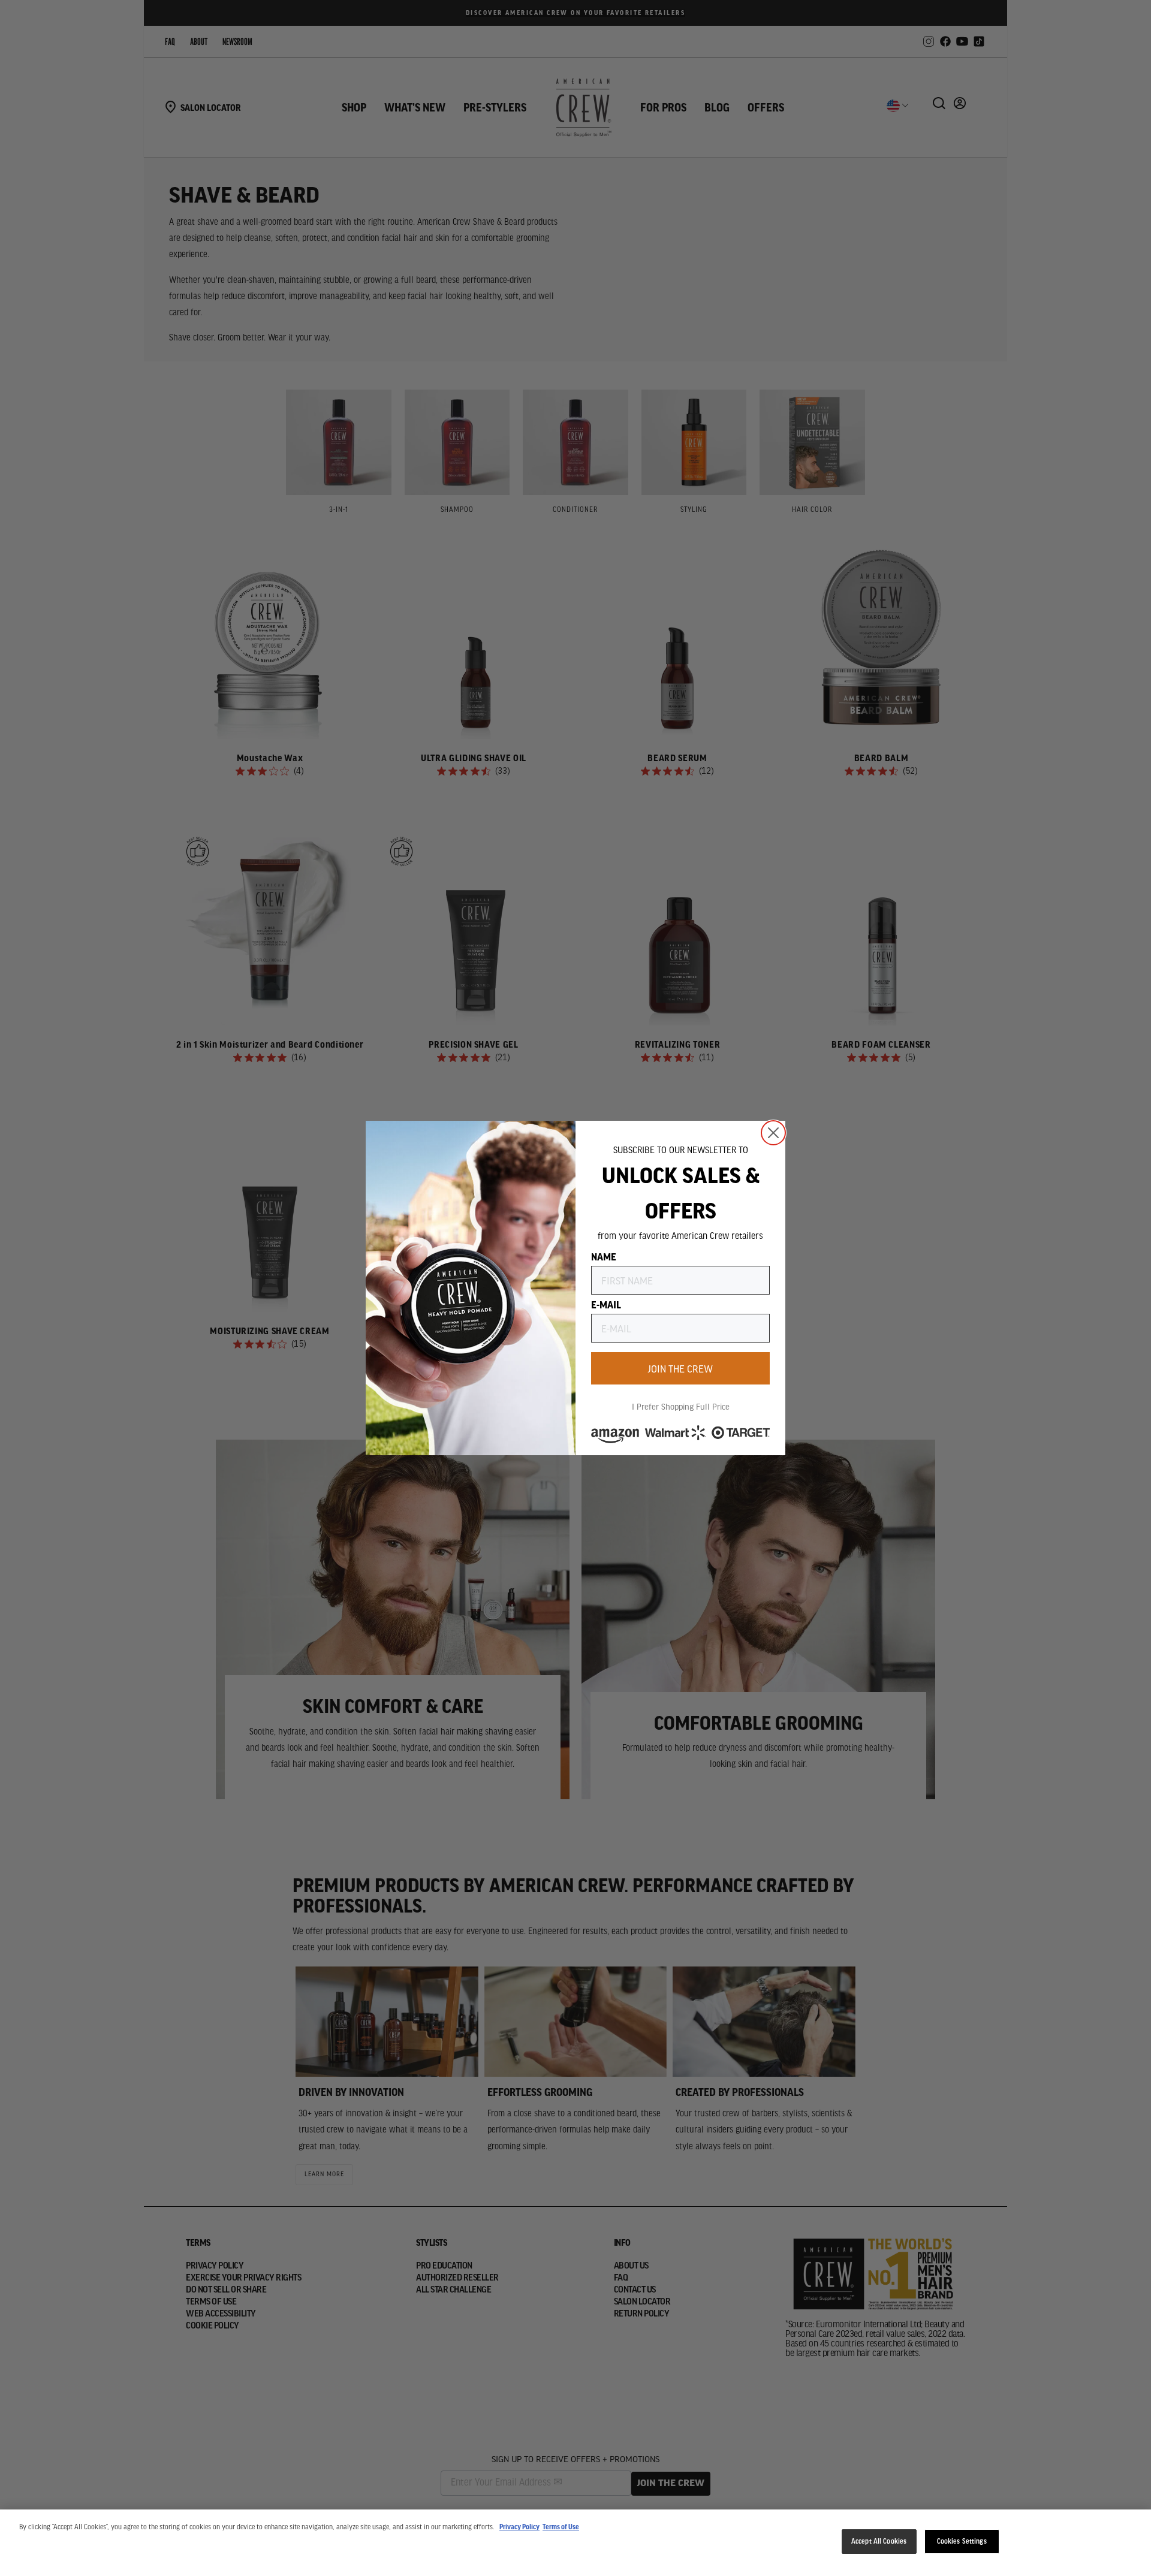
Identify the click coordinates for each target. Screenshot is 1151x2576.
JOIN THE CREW (680, 1368)
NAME (604, 1256)
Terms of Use (561, 2527)
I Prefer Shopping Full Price (681, 1406)
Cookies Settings (962, 2542)
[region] (575, 2543)
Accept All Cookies (879, 2542)
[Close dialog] (773, 1133)
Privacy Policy (519, 2527)
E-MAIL (606, 1304)
